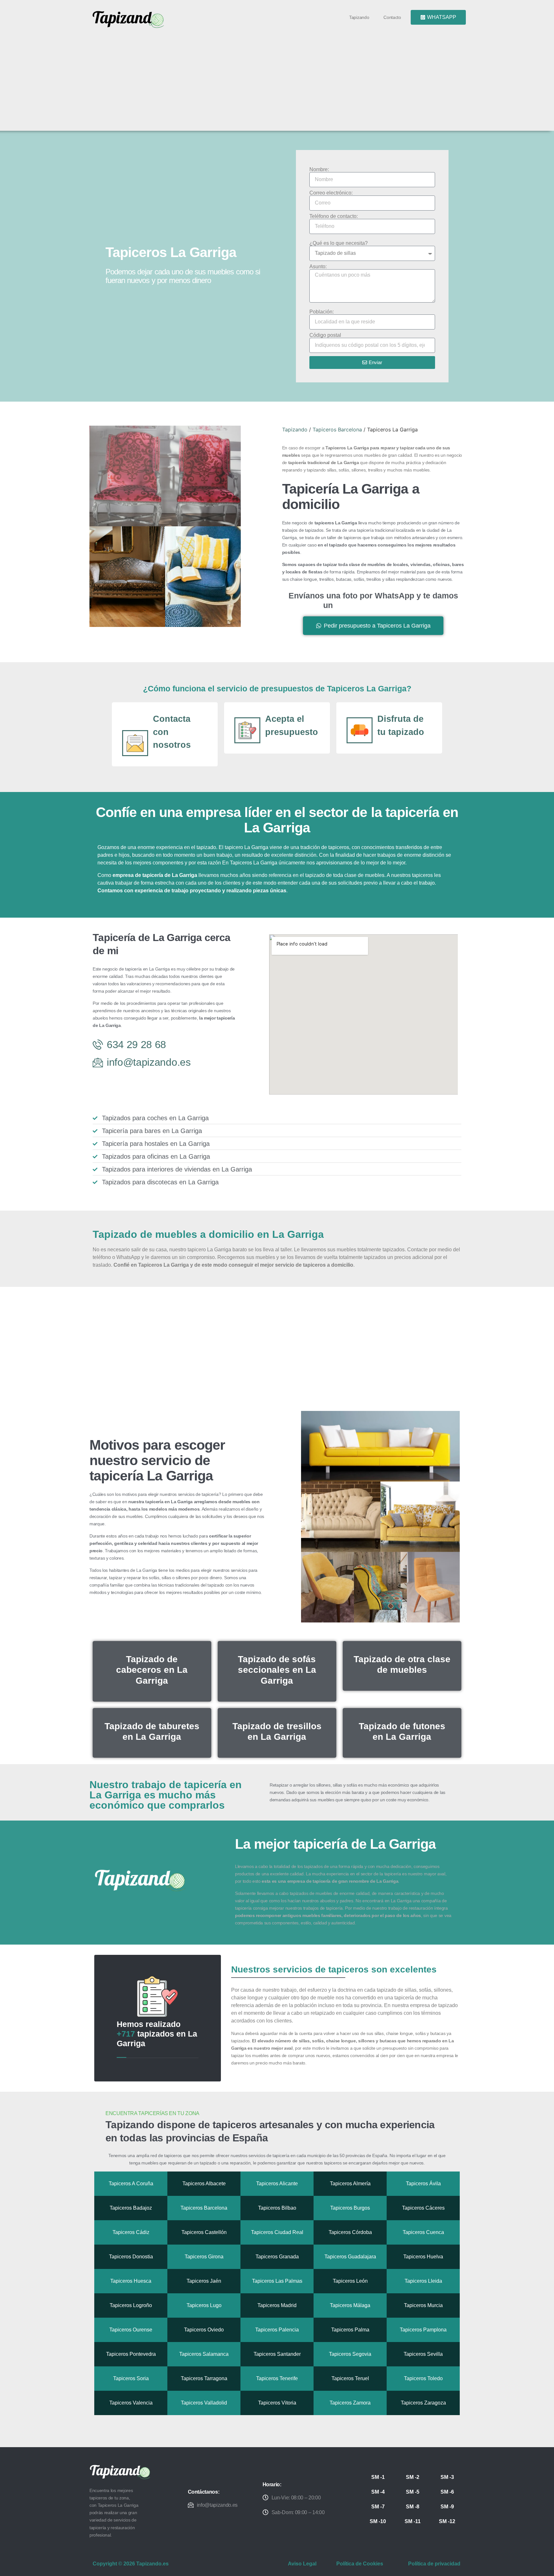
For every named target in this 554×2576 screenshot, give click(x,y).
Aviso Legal (302, 2564)
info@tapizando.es (217, 2505)
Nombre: (319, 170)
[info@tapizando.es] (191, 2505)
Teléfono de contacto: (334, 216)
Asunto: (318, 267)
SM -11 (413, 2521)
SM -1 (378, 2477)
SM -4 (378, 2492)
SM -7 (378, 2507)
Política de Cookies (360, 2564)
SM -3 (447, 2477)
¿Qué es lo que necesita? (339, 243)
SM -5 (413, 2492)
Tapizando (359, 17)
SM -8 (413, 2507)
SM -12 (447, 2521)
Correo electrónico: (331, 193)
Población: (322, 312)
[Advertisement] (280, 78)
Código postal (325, 335)
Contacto (392, 17)
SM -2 (413, 2477)
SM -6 (447, 2492)
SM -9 (447, 2507)
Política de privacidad (434, 2564)
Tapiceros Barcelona (337, 429)
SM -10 (378, 2521)
